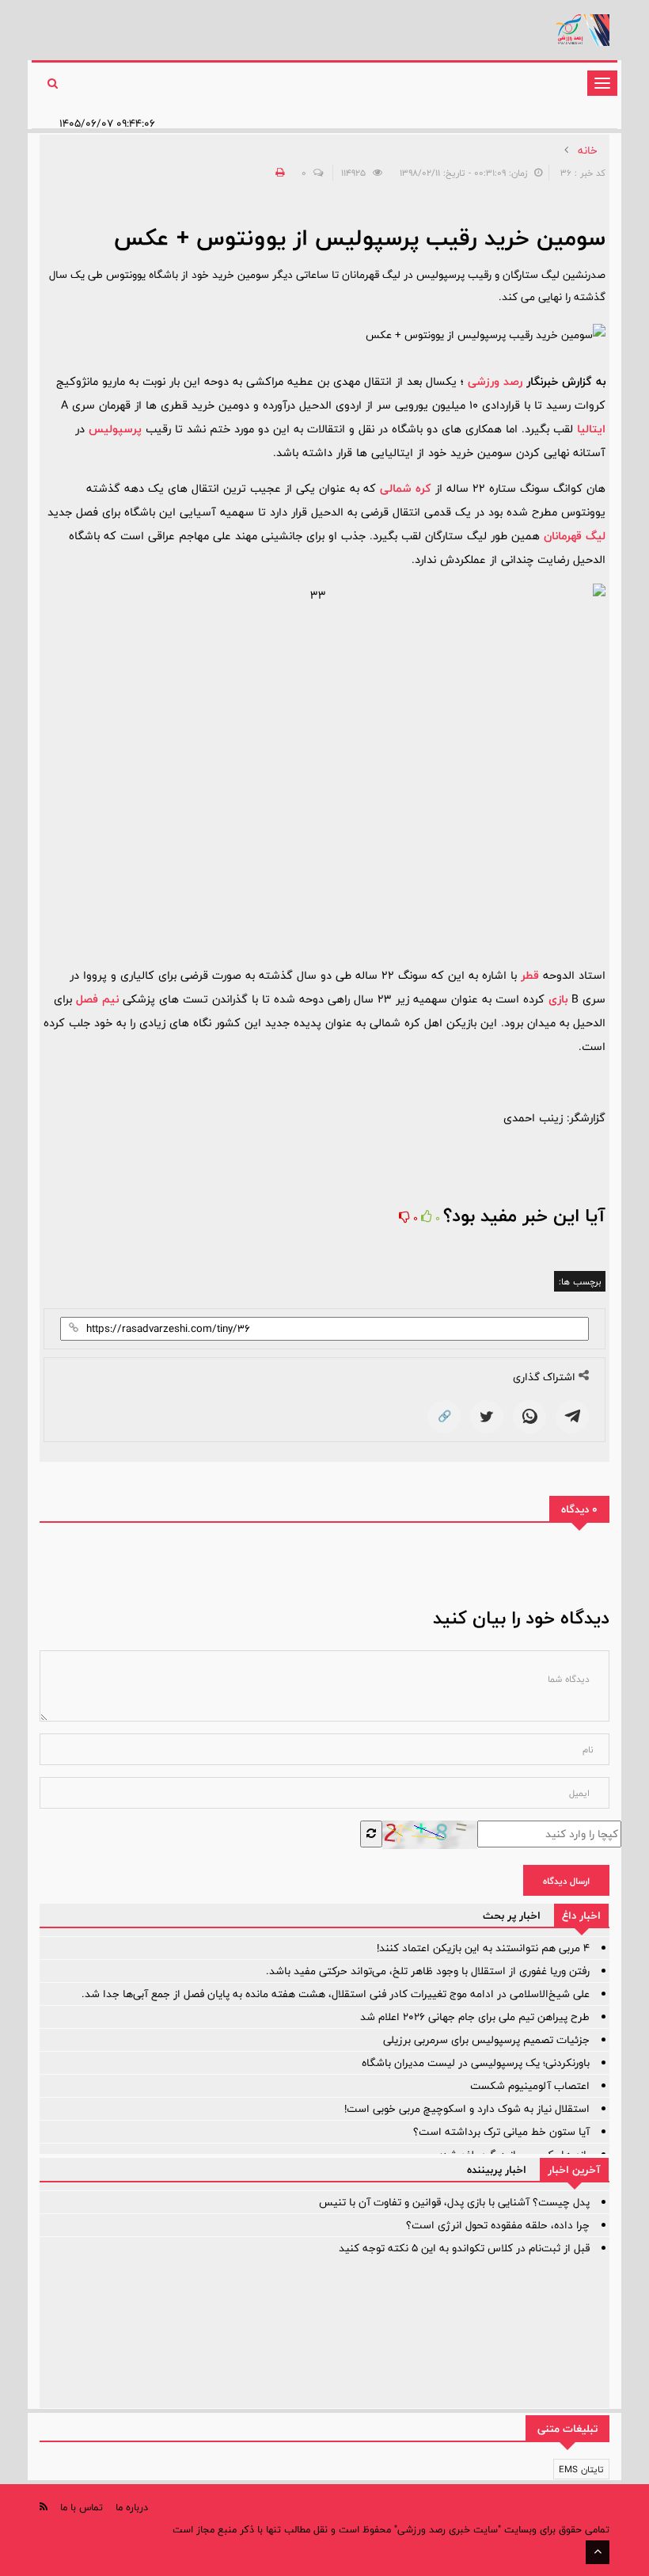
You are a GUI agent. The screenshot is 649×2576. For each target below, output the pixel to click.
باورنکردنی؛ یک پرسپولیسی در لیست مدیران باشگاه (476, 2063)
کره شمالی (406, 488)
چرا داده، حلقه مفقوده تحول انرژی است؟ (498, 2225)
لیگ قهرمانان (575, 536)
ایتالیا (591, 429)
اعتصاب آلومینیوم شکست (530, 2086)
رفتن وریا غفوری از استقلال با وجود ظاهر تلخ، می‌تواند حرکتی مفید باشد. (428, 1971)
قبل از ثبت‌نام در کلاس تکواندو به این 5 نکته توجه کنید (464, 2248)
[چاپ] (278, 173)
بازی (558, 999)
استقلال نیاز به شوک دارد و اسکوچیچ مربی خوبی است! (467, 2109)
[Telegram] (572, 1417)
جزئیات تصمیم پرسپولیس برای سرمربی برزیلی (486, 2040)
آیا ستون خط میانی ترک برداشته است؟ (501, 2132)
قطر (530, 975)
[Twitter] (487, 1417)
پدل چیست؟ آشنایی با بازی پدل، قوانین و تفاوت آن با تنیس (454, 2202)
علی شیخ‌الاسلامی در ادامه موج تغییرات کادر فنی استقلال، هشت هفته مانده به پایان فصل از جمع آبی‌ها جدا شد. (336, 1994)
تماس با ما (82, 2507)
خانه (588, 150)
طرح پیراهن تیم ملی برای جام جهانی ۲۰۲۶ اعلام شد (475, 2017)
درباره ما (132, 2507)
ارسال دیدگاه (566, 1881)
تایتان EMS (581, 2469)
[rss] (44, 2507)
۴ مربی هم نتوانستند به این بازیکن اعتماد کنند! (483, 1948)
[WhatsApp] (529, 1417)
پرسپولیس (115, 429)
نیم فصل (97, 999)
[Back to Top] (598, 2552)
